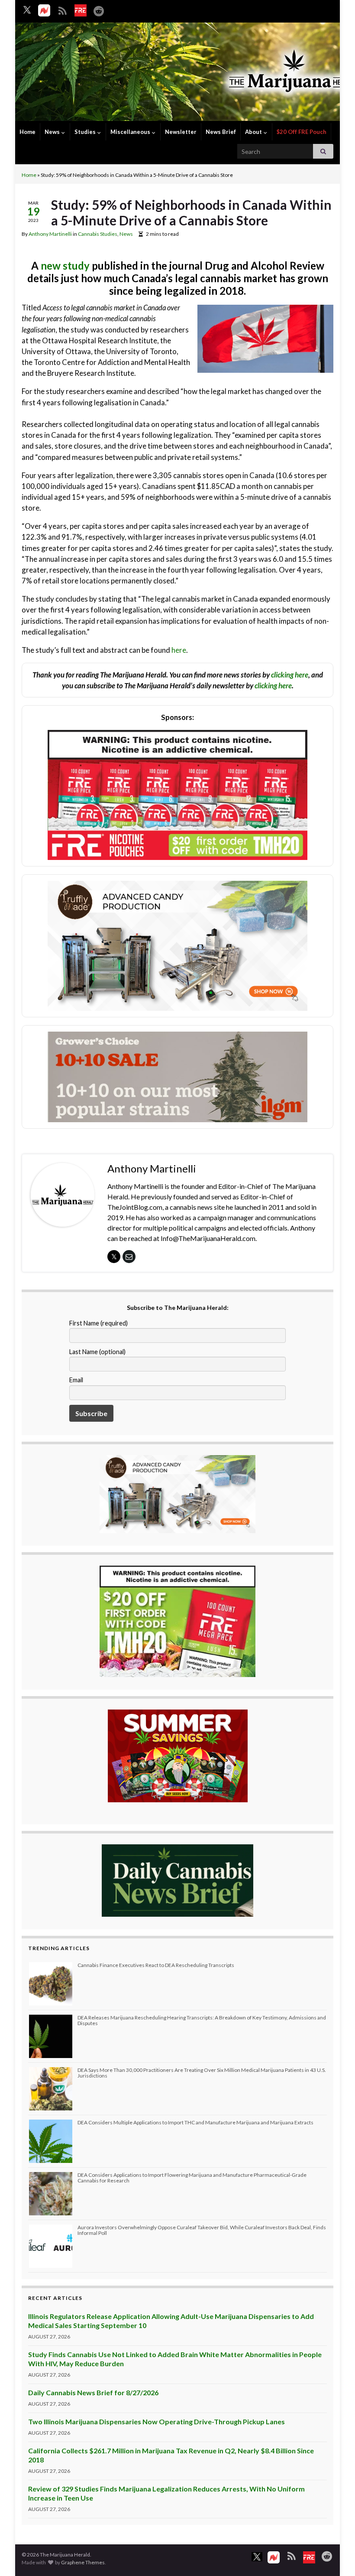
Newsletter (181, 132)
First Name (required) (98, 1323)
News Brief (221, 132)
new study (65, 265)
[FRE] (81, 10)
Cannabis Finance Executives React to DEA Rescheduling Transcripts (156, 1965)
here (179, 650)
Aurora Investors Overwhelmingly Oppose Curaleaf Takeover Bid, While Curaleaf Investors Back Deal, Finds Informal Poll (202, 2230)
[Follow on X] (27, 10)
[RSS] (62, 9)
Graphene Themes (83, 2562)
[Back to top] (336, 2556)
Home (27, 132)
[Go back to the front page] (177, 73)
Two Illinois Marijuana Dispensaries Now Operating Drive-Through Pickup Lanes (157, 2421)
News (53, 132)
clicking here (290, 675)
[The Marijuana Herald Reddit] (99, 9)
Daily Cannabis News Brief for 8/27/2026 (93, 2392)
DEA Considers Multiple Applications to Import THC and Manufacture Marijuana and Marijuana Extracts (195, 2122)
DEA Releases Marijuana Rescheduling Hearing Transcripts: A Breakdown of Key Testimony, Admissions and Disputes (202, 2020)
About (254, 132)
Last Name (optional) (97, 1352)
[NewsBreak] (44, 10)
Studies (86, 132)
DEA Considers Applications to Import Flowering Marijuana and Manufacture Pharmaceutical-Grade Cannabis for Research (192, 2178)
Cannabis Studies (98, 234)
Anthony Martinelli (50, 234)
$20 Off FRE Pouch (302, 132)
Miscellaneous (131, 132)
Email (76, 1380)
